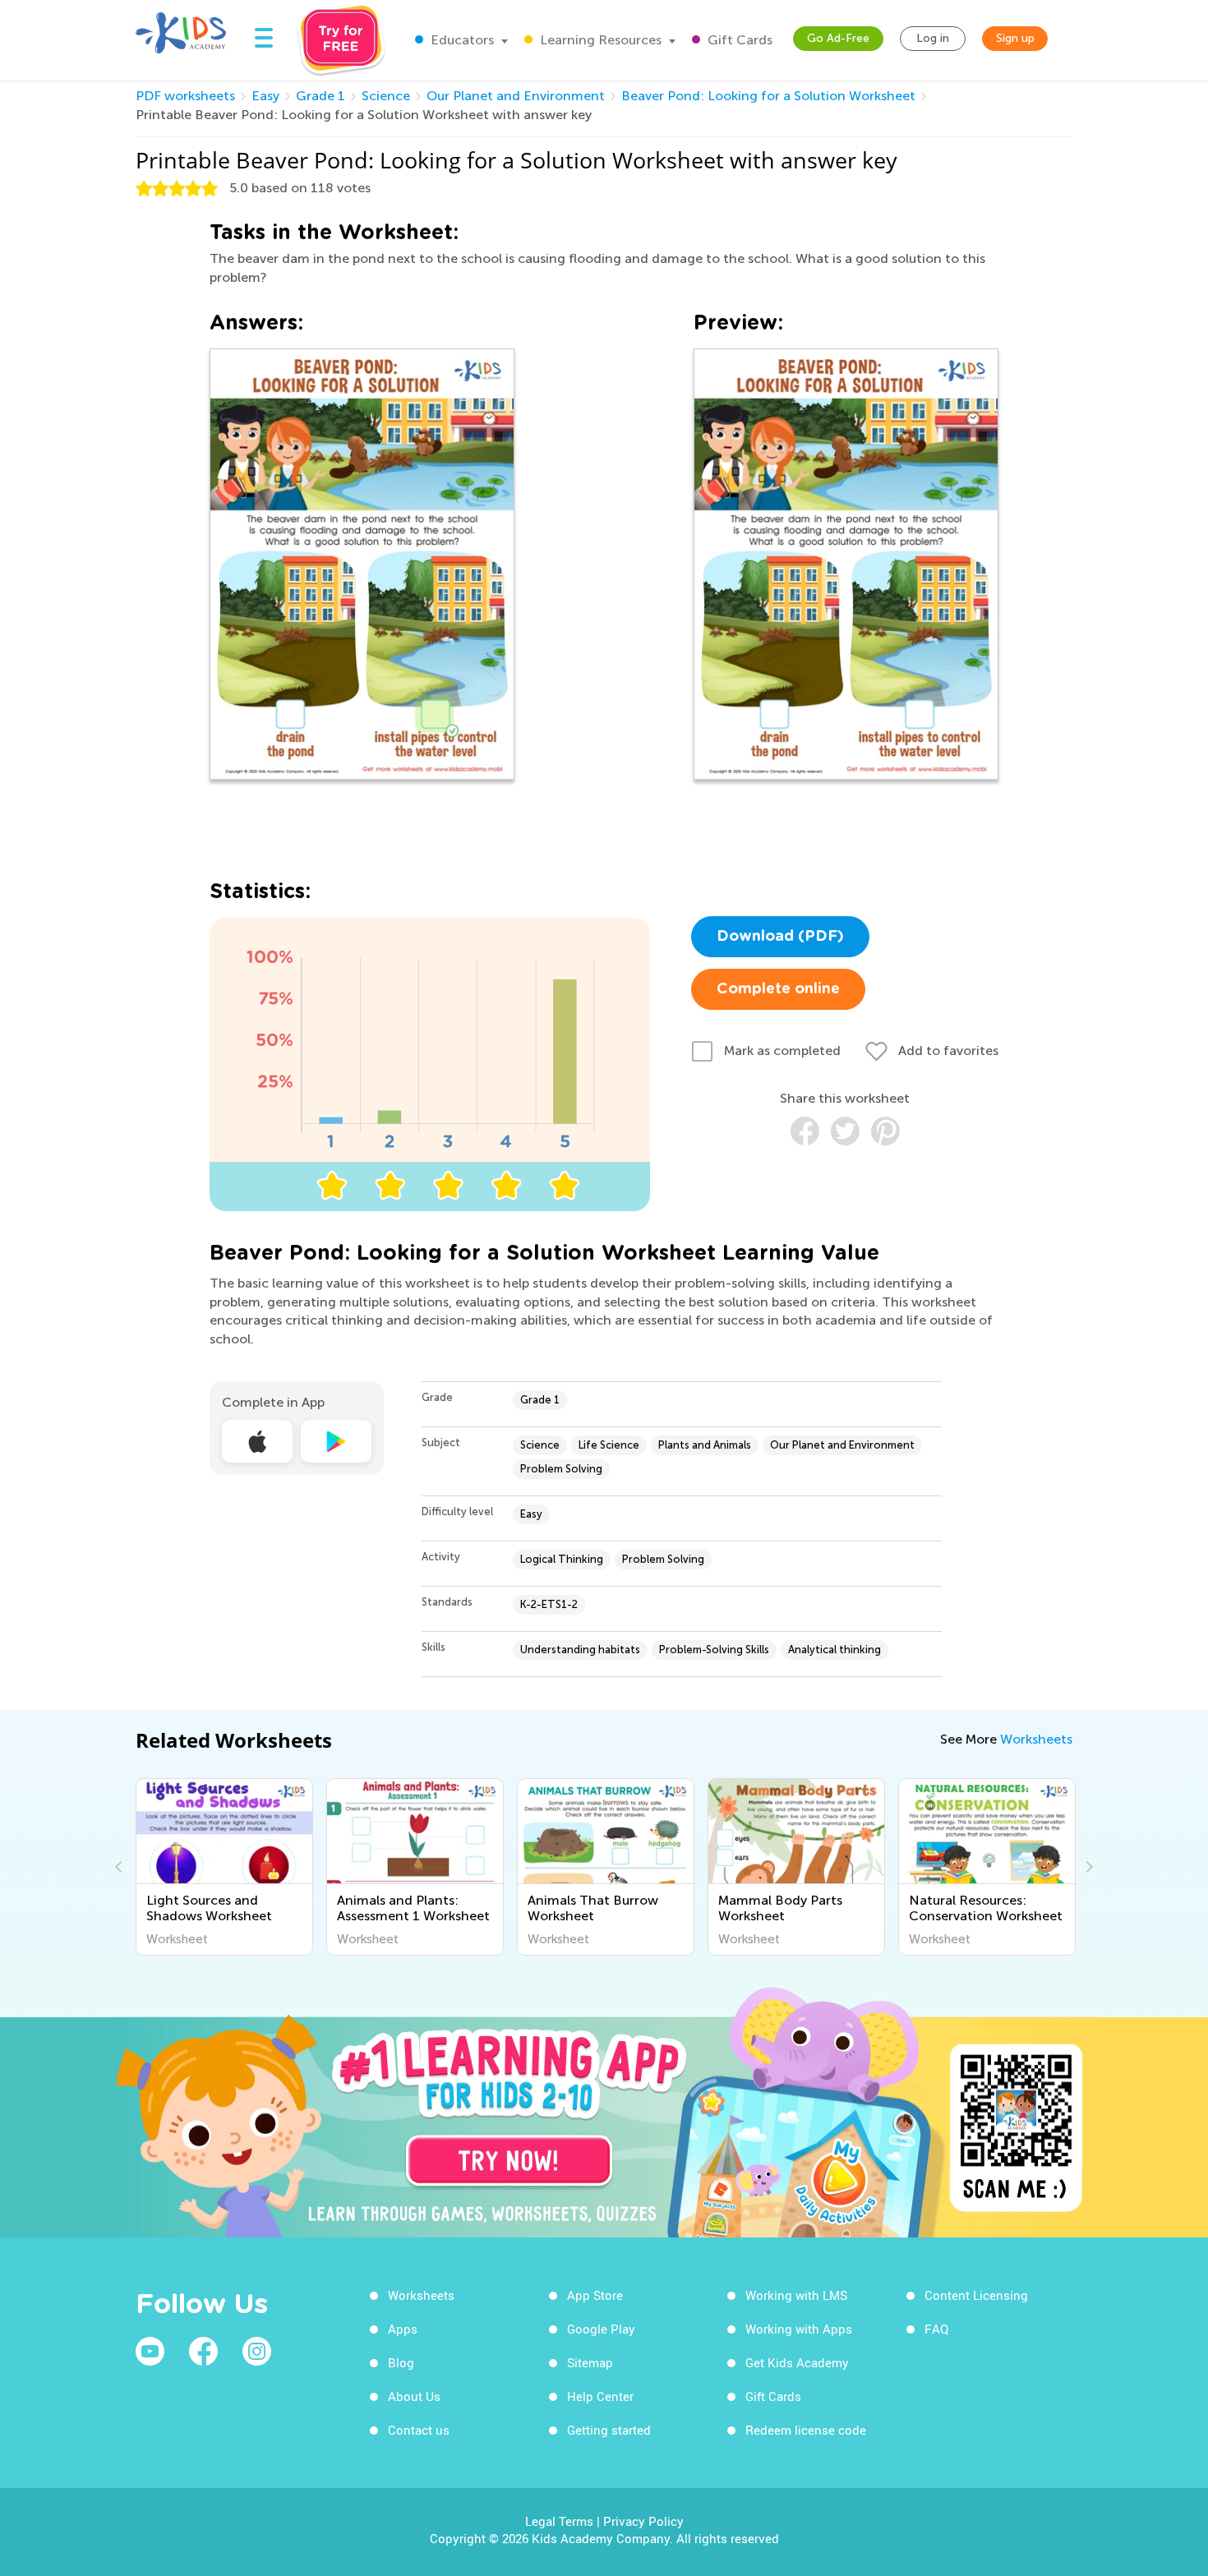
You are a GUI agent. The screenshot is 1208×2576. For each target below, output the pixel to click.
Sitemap (590, 2362)
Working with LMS (796, 2295)
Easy (265, 96)
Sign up (1015, 38)
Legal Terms (559, 2521)
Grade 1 (320, 96)
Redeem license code (806, 2430)
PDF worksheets (185, 96)
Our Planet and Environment (516, 96)
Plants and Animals (705, 1445)
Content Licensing (976, 2295)
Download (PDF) (780, 937)
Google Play (601, 2329)
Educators (461, 40)
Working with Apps (799, 2329)
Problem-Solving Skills (714, 1650)
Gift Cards (738, 40)
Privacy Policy (643, 2521)
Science (386, 96)
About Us (414, 2396)
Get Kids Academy (797, 2362)
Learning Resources (599, 40)
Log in (933, 38)
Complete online (778, 989)
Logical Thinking (562, 1559)
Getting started (609, 2430)
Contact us (419, 2430)
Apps (403, 2329)
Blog (401, 2362)
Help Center (600, 2396)
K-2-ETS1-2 (549, 1604)
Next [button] (1087, 1867)
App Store (595, 2295)
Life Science (609, 1445)
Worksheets (1036, 1739)
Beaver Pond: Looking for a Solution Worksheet (768, 96)
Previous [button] (121, 1867)
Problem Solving (561, 1469)
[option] (224, 1867)
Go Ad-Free (838, 38)
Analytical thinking (835, 1650)
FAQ (936, 2329)
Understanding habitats (580, 1650)
